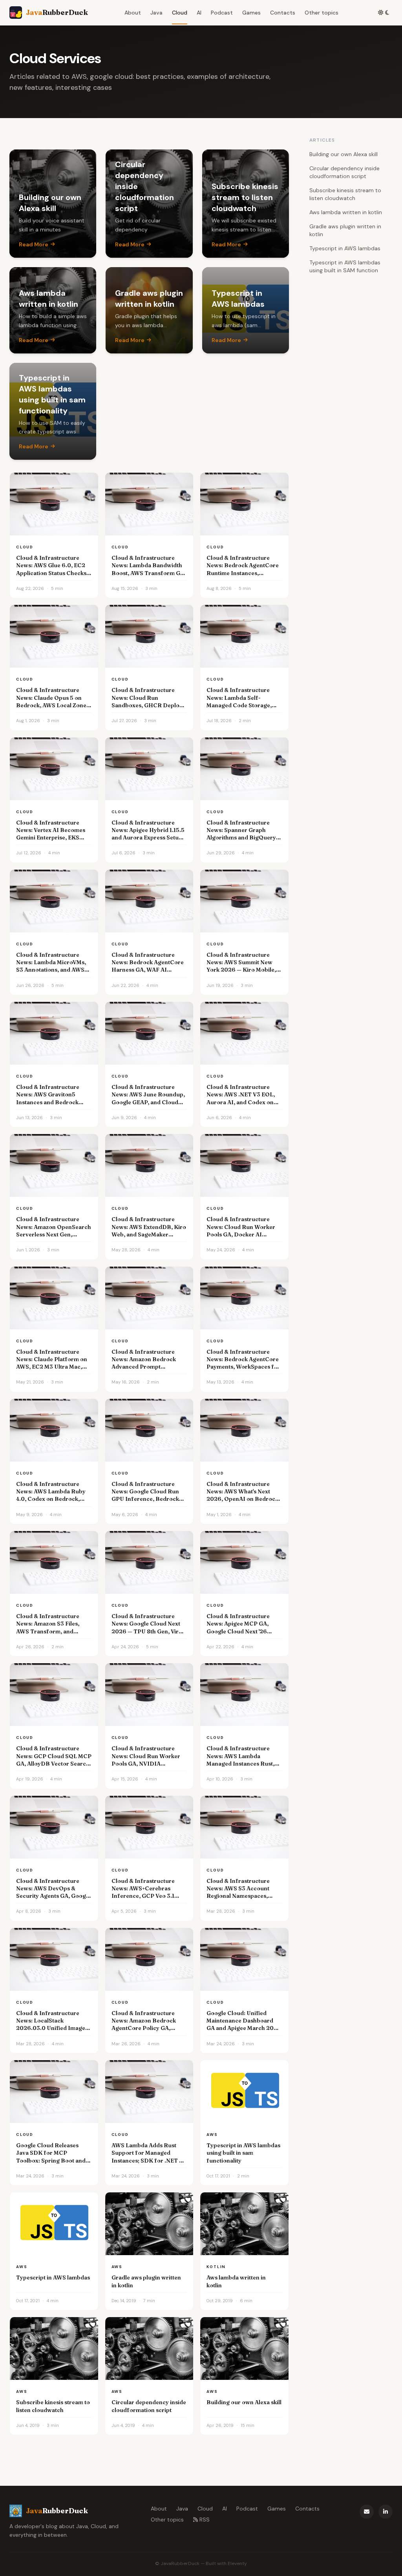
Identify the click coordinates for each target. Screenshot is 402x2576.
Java (156, 13)
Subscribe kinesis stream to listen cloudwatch (345, 194)
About (133, 13)
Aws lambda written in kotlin (346, 212)
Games (251, 13)
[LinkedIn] (386, 2512)
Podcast (222, 13)
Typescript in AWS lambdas (345, 248)
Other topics (322, 13)
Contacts (283, 13)
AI (199, 13)
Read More (34, 244)
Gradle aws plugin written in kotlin (345, 230)
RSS (205, 2520)
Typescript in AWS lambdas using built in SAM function (345, 266)
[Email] (367, 2512)
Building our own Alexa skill (344, 154)
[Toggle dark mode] (384, 13)
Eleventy (237, 2563)
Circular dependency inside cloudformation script (344, 172)
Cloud (180, 13)
